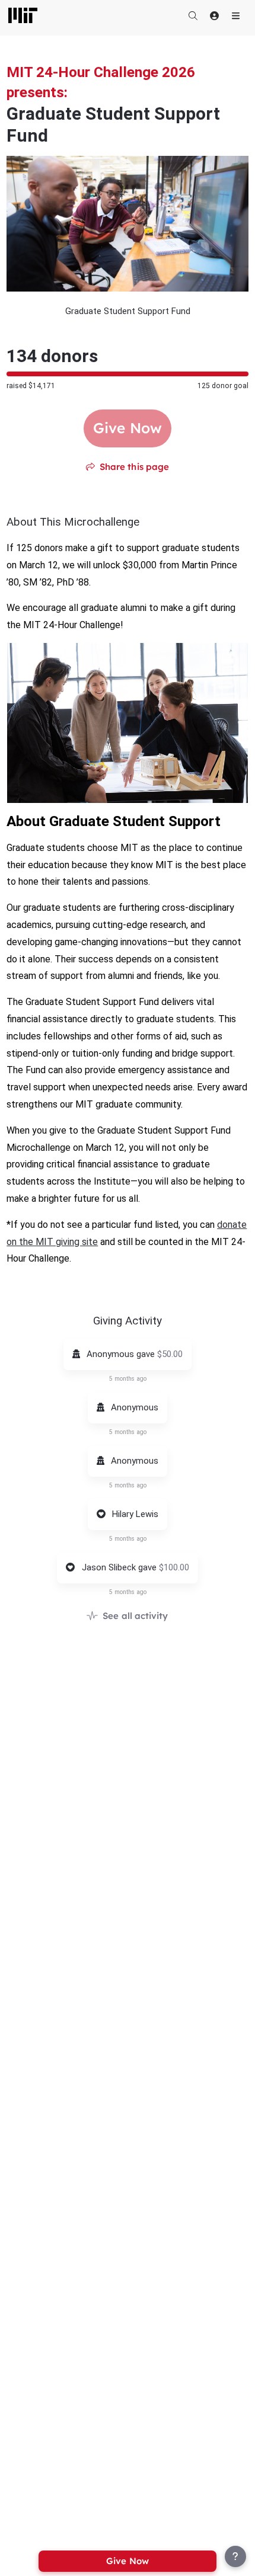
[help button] (235, 2556)
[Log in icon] (214, 15)
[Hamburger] (235, 15)
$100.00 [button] (174, 1567)
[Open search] (193, 15)
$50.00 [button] (170, 1354)
